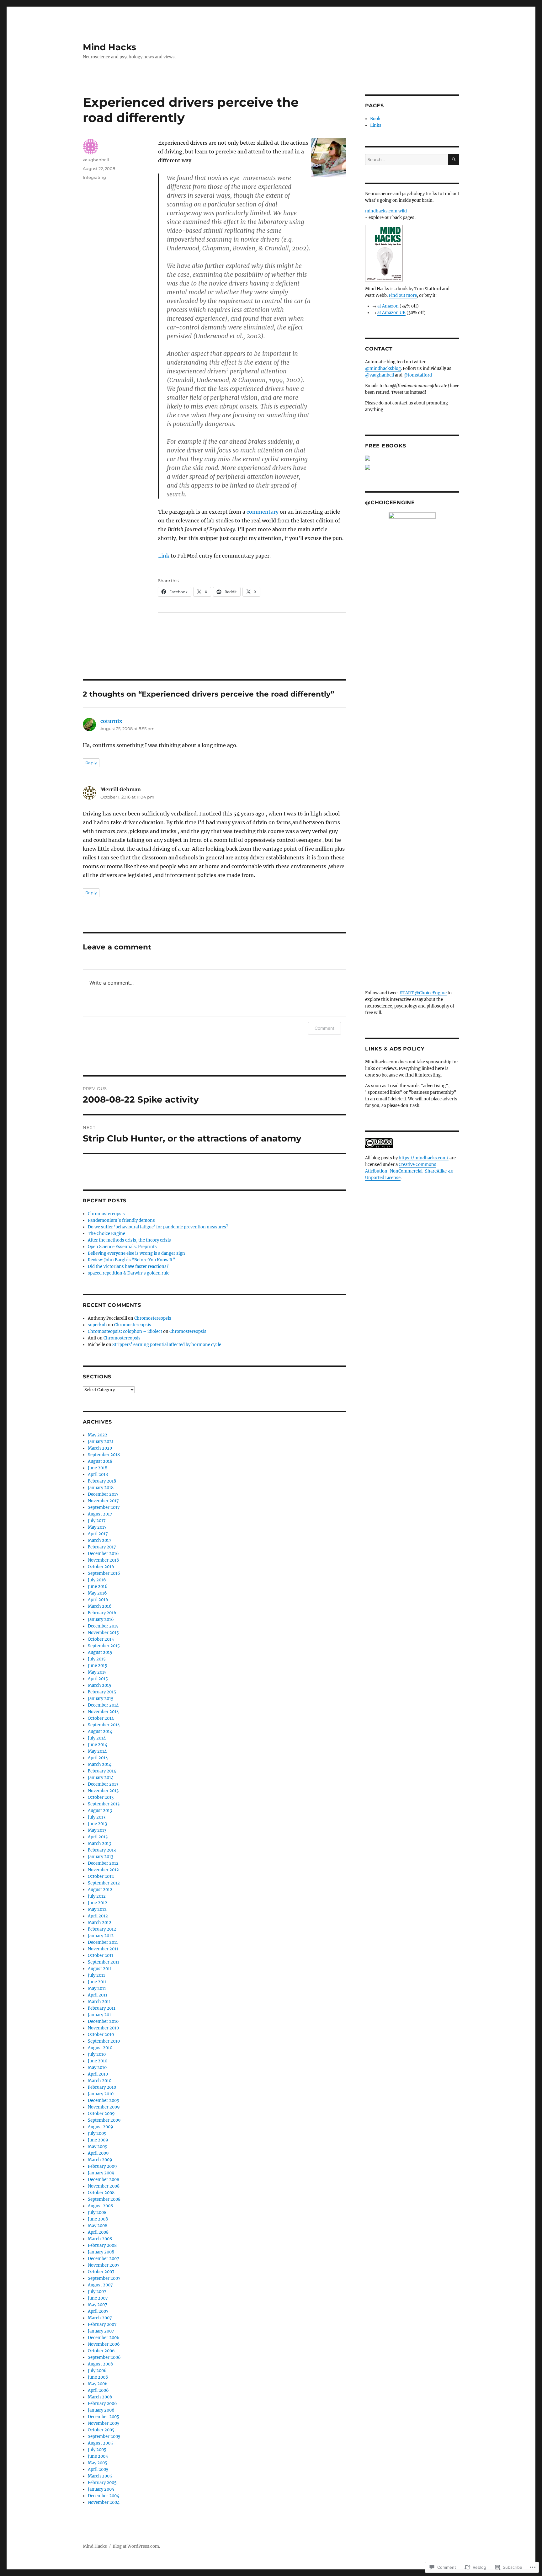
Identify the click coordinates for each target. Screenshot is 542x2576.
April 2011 (98, 1995)
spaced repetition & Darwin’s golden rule (129, 1273)
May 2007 (98, 2305)
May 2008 (98, 2226)
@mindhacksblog (383, 369)
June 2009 (98, 2140)
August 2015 (100, 1652)
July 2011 (96, 1975)
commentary (263, 512)
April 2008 (98, 2232)
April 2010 (98, 2074)
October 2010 (101, 2035)
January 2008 (101, 2252)
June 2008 (98, 2219)
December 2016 (103, 1554)
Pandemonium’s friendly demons (121, 1220)
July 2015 (97, 1659)
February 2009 (102, 2166)
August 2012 (100, 1890)
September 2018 (104, 1455)
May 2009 (98, 2147)
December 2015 (103, 1626)
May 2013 (97, 1830)
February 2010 (102, 2087)
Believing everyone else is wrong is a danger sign (136, 1253)
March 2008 (100, 2239)
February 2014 (102, 1771)
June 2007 (98, 2298)
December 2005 (104, 2417)
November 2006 (104, 2344)
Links (376, 125)
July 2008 (97, 2213)
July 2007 (97, 2292)
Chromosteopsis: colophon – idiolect (125, 1331)
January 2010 (101, 2094)
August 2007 (100, 2285)
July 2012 (97, 1896)
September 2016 (104, 1573)
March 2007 (100, 2318)
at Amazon (388, 306)
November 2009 (104, 2107)
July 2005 (97, 2450)
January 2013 (101, 1857)
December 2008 (104, 2180)
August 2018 (100, 1461)
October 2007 (101, 2272)
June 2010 (98, 2061)
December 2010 (103, 2021)
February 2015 (102, 1692)
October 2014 (101, 1718)
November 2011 (103, 1949)
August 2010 (100, 2048)
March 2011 (99, 2002)
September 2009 (104, 2120)
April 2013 (98, 1837)
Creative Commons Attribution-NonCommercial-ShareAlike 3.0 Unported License (409, 1171)
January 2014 (101, 1778)
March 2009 (100, 2160)
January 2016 (101, 1619)
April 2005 (98, 2469)
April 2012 (98, 1916)
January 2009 (101, 2173)
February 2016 (102, 1613)
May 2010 (97, 2068)
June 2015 (98, 1666)
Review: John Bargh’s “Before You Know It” (131, 1260)
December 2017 (103, 1494)
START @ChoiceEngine (423, 993)
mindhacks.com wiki (386, 211)
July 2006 (97, 2371)
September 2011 (104, 1962)
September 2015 (104, 1646)
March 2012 (100, 1923)
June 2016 (98, 1587)
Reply (91, 763)
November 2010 (103, 2028)
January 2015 (101, 1699)
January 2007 (101, 2331)
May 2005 (98, 2463)
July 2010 (97, 2054)
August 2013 (100, 1811)
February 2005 (102, 2483)
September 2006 (104, 2357)
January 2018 (101, 1488)
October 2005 (101, 2430)
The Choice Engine (106, 1234)
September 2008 (104, 2199)
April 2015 (98, 1679)
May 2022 (98, 1435)
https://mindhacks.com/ (424, 1158)
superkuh (97, 1325)
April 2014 (98, 1758)
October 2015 (101, 1639)
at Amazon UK (391, 313)
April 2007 (98, 2311)
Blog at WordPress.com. (136, 2546)
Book (375, 119)
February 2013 (102, 1850)
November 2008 (104, 2186)
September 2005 (104, 2437)
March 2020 (100, 1448)
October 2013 (101, 1797)
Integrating (94, 177)
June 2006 (98, 2377)
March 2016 (100, 1606)
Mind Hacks (109, 47)
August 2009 (101, 2127)
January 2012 (101, 1936)
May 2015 (97, 1672)
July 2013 (97, 1817)
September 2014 (104, 1725)
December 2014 (103, 1705)
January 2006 (101, 2410)
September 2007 (104, 2278)
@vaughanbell (380, 375)
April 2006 (98, 2390)
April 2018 (98, 1475)
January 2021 (101, 1442)
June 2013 (97, 1824)
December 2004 (104, 2496)
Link (164, 556)
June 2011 (97, 1982)
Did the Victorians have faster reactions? (128, 1267)
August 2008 (100, 2206)
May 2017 (97, 1527)
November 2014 (103, 1712)
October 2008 (101, 2193)
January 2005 (101, 2489)
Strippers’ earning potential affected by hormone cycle (167, 1345)
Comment (324, 1028)
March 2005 (100, 2476)
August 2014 (100, 1732)
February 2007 (102, 2325)
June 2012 (98, 1903)
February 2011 (102, 2008)
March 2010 (100, 2081)
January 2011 (100, 2015)
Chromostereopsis (106, 1214)
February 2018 (102, 1481)
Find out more (403, 295)
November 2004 (104, 2502)
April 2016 (98, 1600)
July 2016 (97, 1580)
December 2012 (103, 1863)
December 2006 (104, 2338)
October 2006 (101, 2351)
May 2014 (97, 1751)
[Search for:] (407, 160)
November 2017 (103, 1501)
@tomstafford (418, 375)
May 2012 (97, 1909)
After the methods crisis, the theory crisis (129, 1240)
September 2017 (104, 1507)
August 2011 (100, 1969)
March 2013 (99, 1844)
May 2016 (97, 1593)
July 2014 (97, 1738)
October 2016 (101, 1567)
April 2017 (98, 1534)
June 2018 (98, 1468)
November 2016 (104, 1560)
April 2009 (98, 2153)
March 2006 (100, 2397)
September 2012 (104, 1883)
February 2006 (102, 2404)
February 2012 (102, 1929)
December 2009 (104, 2100)
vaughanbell (96, 160)
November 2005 (104, 2423)
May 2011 (97, 1988)
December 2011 (103, 1942)
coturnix (111, 721)
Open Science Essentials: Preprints (122, 1247)
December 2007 (104, 2259)
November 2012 (103, 1870)
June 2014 (98, 1745)
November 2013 (103, 1791)
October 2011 (101, 1956)
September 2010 (104, 2041)
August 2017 (100, 1514)
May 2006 (98, 2384)
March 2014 (100, 1764)
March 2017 (100, 1540)
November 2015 (103, 1633)
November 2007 (104, 2265)
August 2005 (100, 2443)
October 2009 (101, 2114)
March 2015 (100, 1685)
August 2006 (101, 2364)
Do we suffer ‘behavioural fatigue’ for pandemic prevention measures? (158, 1227)
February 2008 (102, 2245)
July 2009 (97, 2133)
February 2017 (102, 1547)
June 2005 (98, 2456)
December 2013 (103, 1784)
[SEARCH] (454, 160)
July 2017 (97, 1521)
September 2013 (104, 1804)
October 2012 (101, 1876)
